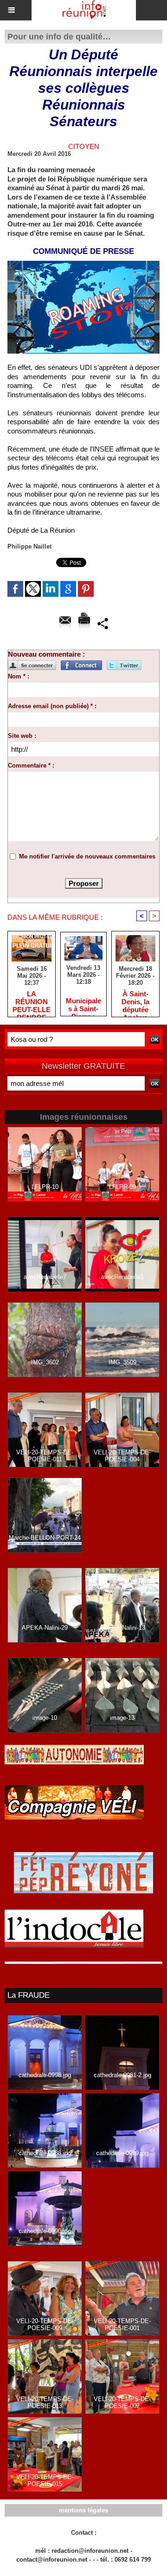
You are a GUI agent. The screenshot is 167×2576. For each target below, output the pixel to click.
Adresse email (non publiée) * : (52, 706)
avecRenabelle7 (45, 1277)
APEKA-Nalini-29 (45, 1628)
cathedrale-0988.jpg (45, 2153)
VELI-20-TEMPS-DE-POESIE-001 (122, 2324)
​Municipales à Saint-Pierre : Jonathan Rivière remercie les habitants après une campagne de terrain (83, 1004)
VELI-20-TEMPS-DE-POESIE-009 (45, 2324)
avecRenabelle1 (122, 1277)
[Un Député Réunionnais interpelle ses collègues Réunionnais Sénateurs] (83, 265)
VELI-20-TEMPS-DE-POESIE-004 (122, 1456)
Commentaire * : (31, 765)
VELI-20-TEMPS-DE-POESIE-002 (122, 2402)
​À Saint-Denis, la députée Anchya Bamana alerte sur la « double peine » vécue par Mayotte (135, 1001)
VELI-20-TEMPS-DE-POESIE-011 (45, 1456)
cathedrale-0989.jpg (122, 2153)
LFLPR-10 (45, 1187)
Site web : (22, 736)
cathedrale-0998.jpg (45, 2075)
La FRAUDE (29, 1995)
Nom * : (19, 676)
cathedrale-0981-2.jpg (122, 2075)
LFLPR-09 (122, 1187)
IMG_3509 (122, 1362)
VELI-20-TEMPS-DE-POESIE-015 (45, 2480)
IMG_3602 (45, 1362)
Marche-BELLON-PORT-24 (45, 1538)
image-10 (45, 1718)
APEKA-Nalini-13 (122, 1628)
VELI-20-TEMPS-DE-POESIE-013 (45, 2402)
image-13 (122, 1718)
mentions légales (83, 2510)
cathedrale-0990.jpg (45, 2231)
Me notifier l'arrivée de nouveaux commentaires (87, 856)
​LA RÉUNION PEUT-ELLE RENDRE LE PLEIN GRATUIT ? (32, 1001)
